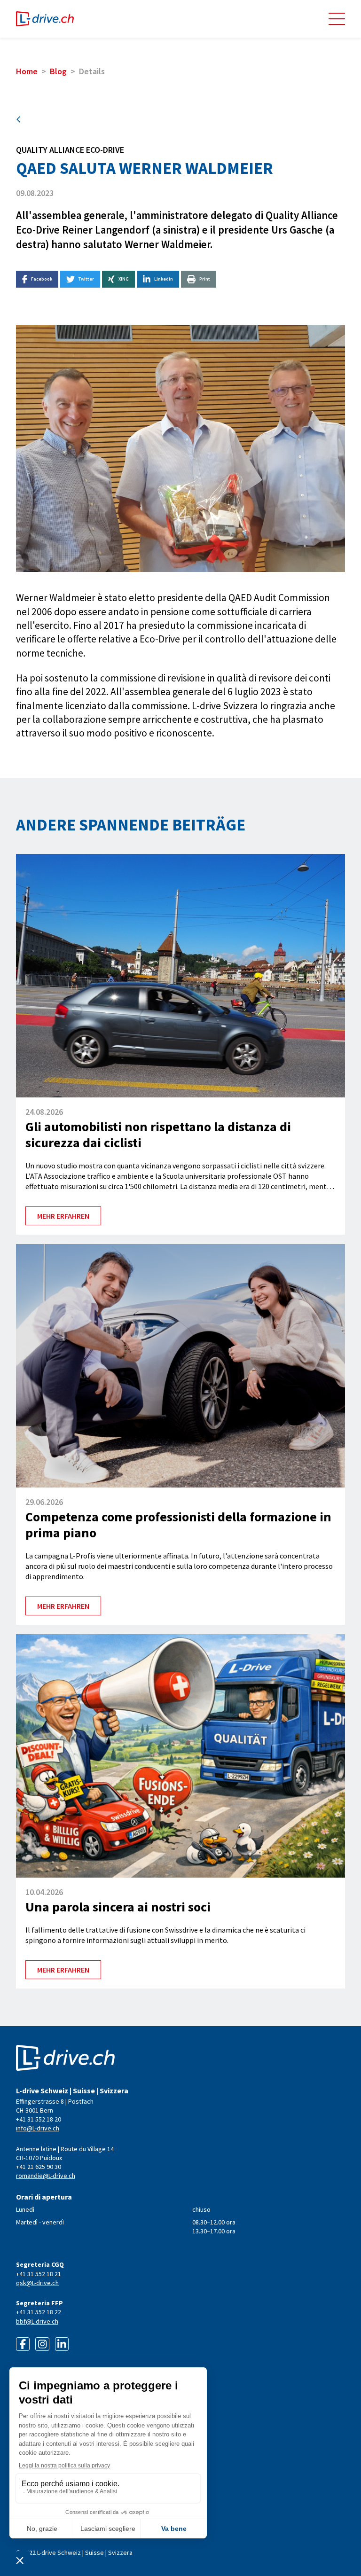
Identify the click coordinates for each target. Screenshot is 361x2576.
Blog (58, 71)
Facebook (42, 279)
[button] (337, 19)
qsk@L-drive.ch (37, 2283)
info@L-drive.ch (38, 2128)
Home (27, 71)
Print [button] (205, 279)
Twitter (86, 279)
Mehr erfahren (63, 1216)
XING (124, 279)
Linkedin (164, 279)
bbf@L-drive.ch (37, 2321)
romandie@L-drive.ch (46, 2176)
